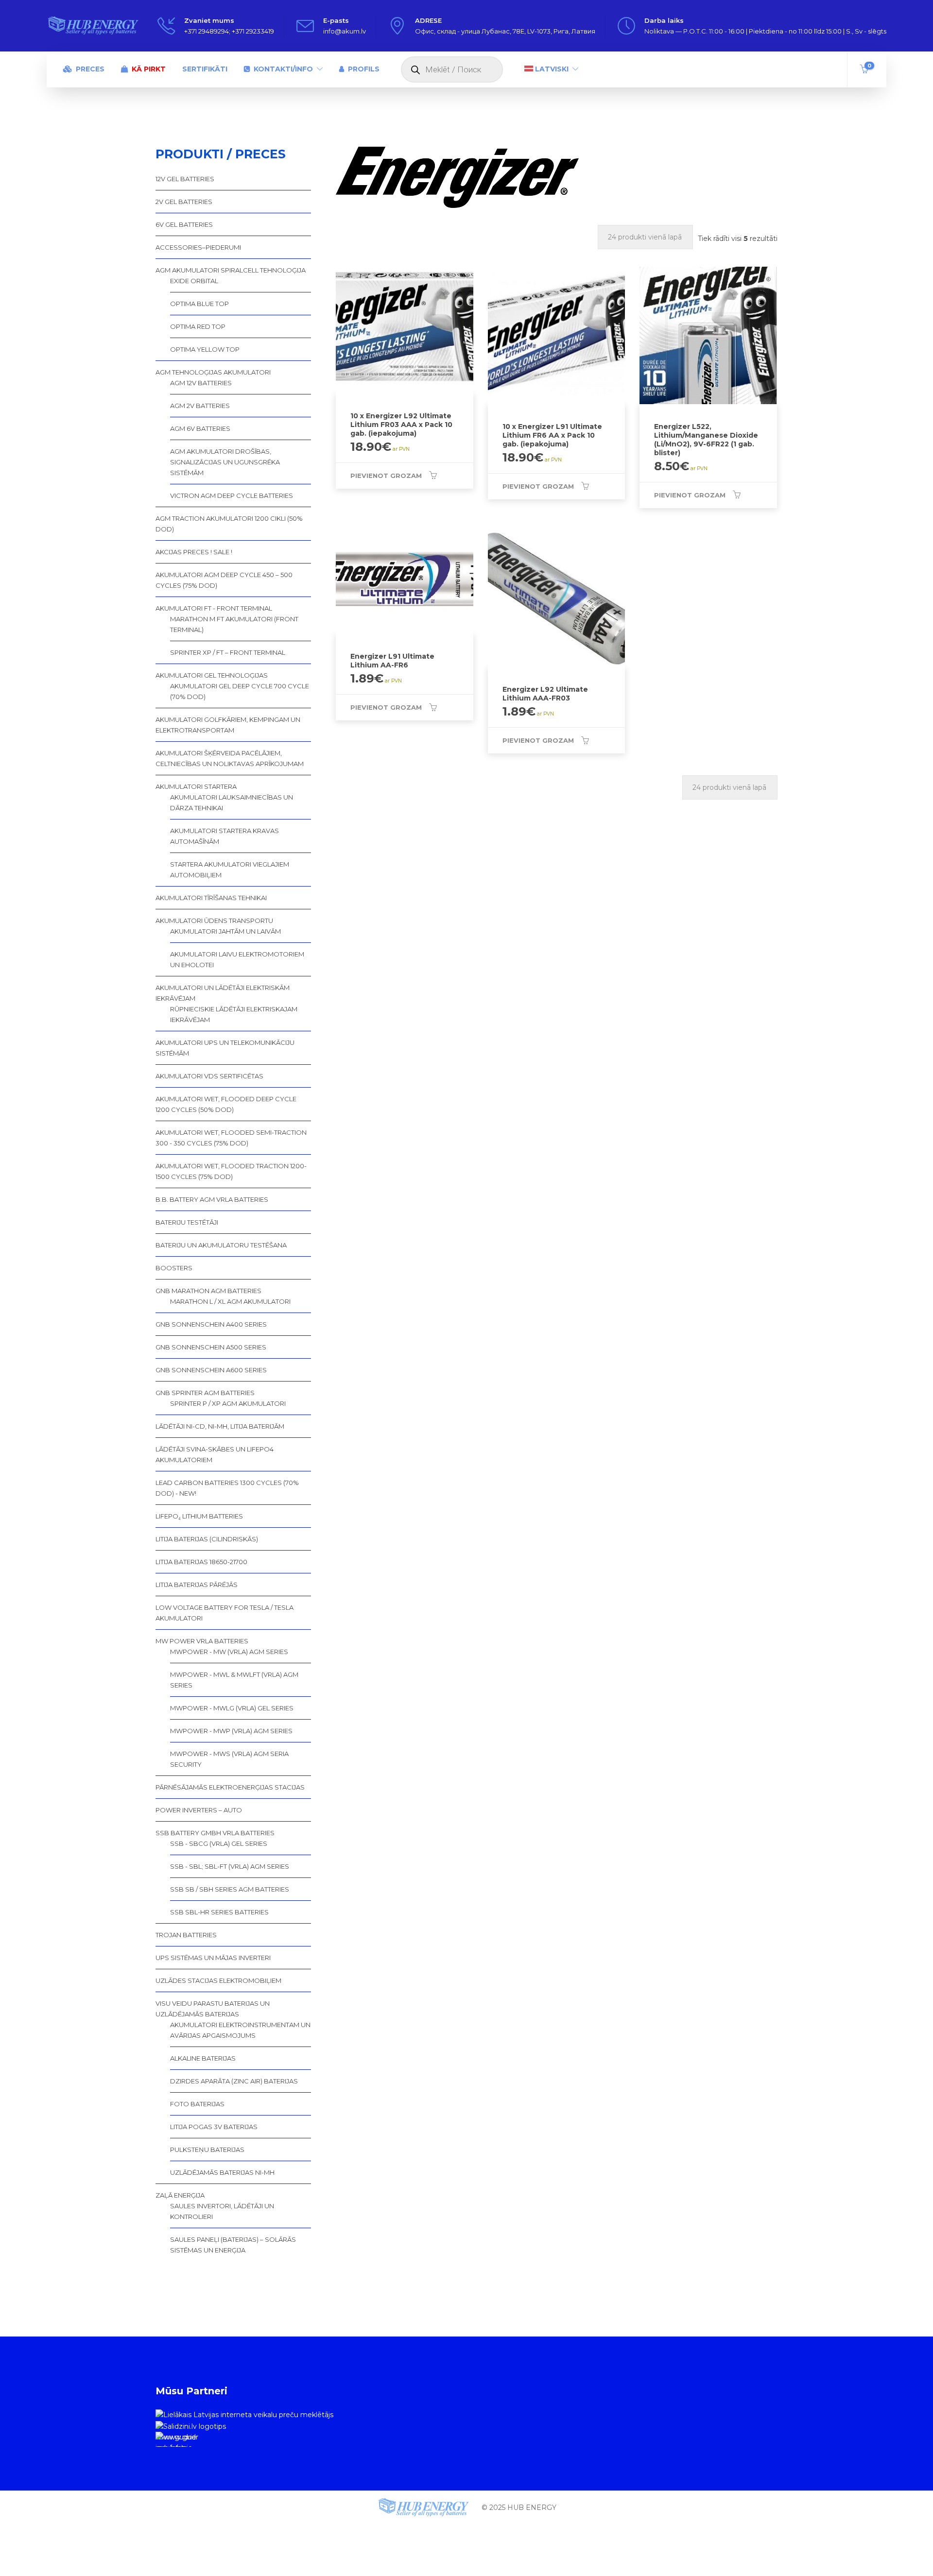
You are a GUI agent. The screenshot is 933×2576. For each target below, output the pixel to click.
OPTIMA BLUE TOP (199, 304)
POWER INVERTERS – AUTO (199, 1810)
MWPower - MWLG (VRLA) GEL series (232, 1708)
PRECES (90, 69)
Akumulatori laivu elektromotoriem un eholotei (237, 959)
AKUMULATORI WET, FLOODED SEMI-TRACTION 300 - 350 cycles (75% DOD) (231, 1138)
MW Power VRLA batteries (202, 1641)
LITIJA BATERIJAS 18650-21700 (201, 1562)
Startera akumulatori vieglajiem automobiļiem (230, 870)
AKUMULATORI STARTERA (196, 786)
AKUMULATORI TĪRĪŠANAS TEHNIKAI (211, 898)
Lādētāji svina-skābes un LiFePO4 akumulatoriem (215, 1454)
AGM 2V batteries (200, 406)
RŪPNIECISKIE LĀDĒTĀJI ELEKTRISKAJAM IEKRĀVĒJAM (234, 1014)
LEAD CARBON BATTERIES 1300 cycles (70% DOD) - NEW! (227, 1488)
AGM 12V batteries (201, 383)
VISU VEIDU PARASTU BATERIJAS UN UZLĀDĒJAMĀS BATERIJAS (213, 2009)
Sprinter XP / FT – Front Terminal (228, 652)
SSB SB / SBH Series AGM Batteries (230, 1889)
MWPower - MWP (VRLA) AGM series (231, 1731)
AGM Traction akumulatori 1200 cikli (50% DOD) (229, 524)
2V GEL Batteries (184, 202)
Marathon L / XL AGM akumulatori (230, 1301)
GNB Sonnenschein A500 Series (211, 1347)
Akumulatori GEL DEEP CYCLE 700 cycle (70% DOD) (240, 691)
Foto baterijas (197, 2104)
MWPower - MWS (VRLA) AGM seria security (229, 1759)
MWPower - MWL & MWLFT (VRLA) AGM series (234, 1680)
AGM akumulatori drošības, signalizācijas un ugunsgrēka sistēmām (225, 462)
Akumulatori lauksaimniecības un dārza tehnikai (232, 802)
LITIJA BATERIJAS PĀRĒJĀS (197, 1585)
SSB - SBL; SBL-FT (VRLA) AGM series (230, 1866)
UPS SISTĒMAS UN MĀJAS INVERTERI (213, 1958)
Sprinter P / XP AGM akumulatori (228, 1403)
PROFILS (364, 69)
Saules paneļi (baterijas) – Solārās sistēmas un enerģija (233, 2245)
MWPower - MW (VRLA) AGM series (229, 1652)
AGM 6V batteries (200, 428)
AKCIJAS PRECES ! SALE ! (194, 552)
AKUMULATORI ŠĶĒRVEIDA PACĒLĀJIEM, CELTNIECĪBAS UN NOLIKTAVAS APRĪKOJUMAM (230, 758)
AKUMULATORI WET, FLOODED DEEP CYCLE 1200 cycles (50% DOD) (226, 1104)
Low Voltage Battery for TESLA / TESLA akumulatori (225, 1613)
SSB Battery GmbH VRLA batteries (215, 1833)
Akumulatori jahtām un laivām (225, 931)
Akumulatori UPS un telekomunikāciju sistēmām (225, 1048)
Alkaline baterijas (203, 2058)
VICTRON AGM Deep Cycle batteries (232, 495)
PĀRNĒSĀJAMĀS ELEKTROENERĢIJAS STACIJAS (230, 1787)
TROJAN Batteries (186, 1935)
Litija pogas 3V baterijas (214, 2127)
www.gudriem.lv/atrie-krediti (176, 2440)
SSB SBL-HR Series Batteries (219, 1912)
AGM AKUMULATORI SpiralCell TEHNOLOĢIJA (231, 270)
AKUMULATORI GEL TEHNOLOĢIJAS (212, 675)
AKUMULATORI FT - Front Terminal (214, 608)
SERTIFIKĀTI (205, 69)
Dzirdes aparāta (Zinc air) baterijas (234, 2081)
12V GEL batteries (185, 179)
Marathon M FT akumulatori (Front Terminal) (234, 624)
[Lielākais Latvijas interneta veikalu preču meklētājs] (244, 2414)
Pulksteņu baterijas (207, 2150)
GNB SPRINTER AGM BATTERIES (205, 1393)
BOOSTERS (174, 1268)
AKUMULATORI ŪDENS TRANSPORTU (214, 921)
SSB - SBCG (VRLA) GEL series (219, 1843)
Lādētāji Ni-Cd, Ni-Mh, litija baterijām (220, 1426)
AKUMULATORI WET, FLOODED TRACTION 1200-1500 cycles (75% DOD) (231, 1171)
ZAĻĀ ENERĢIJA (180, 2195)
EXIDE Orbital (194, 281)
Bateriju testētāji (187, 1222)
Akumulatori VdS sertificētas (209, 1076)
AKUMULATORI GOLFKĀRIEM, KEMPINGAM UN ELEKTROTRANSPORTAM (228, 725)
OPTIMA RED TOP (198, 326)
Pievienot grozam (386, 476)
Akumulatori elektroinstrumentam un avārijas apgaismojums (240, 2030)
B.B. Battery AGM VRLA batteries (212, 1199)
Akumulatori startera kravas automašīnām (225, 836)
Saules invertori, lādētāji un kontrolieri (222, 2211)
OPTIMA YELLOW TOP (205, 349)
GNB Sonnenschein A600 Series (211, 1370)
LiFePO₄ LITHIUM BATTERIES (199, 1516)
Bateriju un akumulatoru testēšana (221, 1245)
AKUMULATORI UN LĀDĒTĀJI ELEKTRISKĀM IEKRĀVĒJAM (223, 993)
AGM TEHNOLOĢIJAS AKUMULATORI (213, 372)
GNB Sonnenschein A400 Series (211, 1324)
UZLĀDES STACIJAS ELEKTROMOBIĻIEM (218, 1980)
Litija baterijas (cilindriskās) (207, 1539)
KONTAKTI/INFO (283, 69)
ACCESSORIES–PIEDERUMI (198, 247)
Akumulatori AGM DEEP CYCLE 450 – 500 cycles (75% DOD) (224, 580)
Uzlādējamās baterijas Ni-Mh (222, 2172)
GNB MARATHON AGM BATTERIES (208, 1291)
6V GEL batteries (184, 224)
